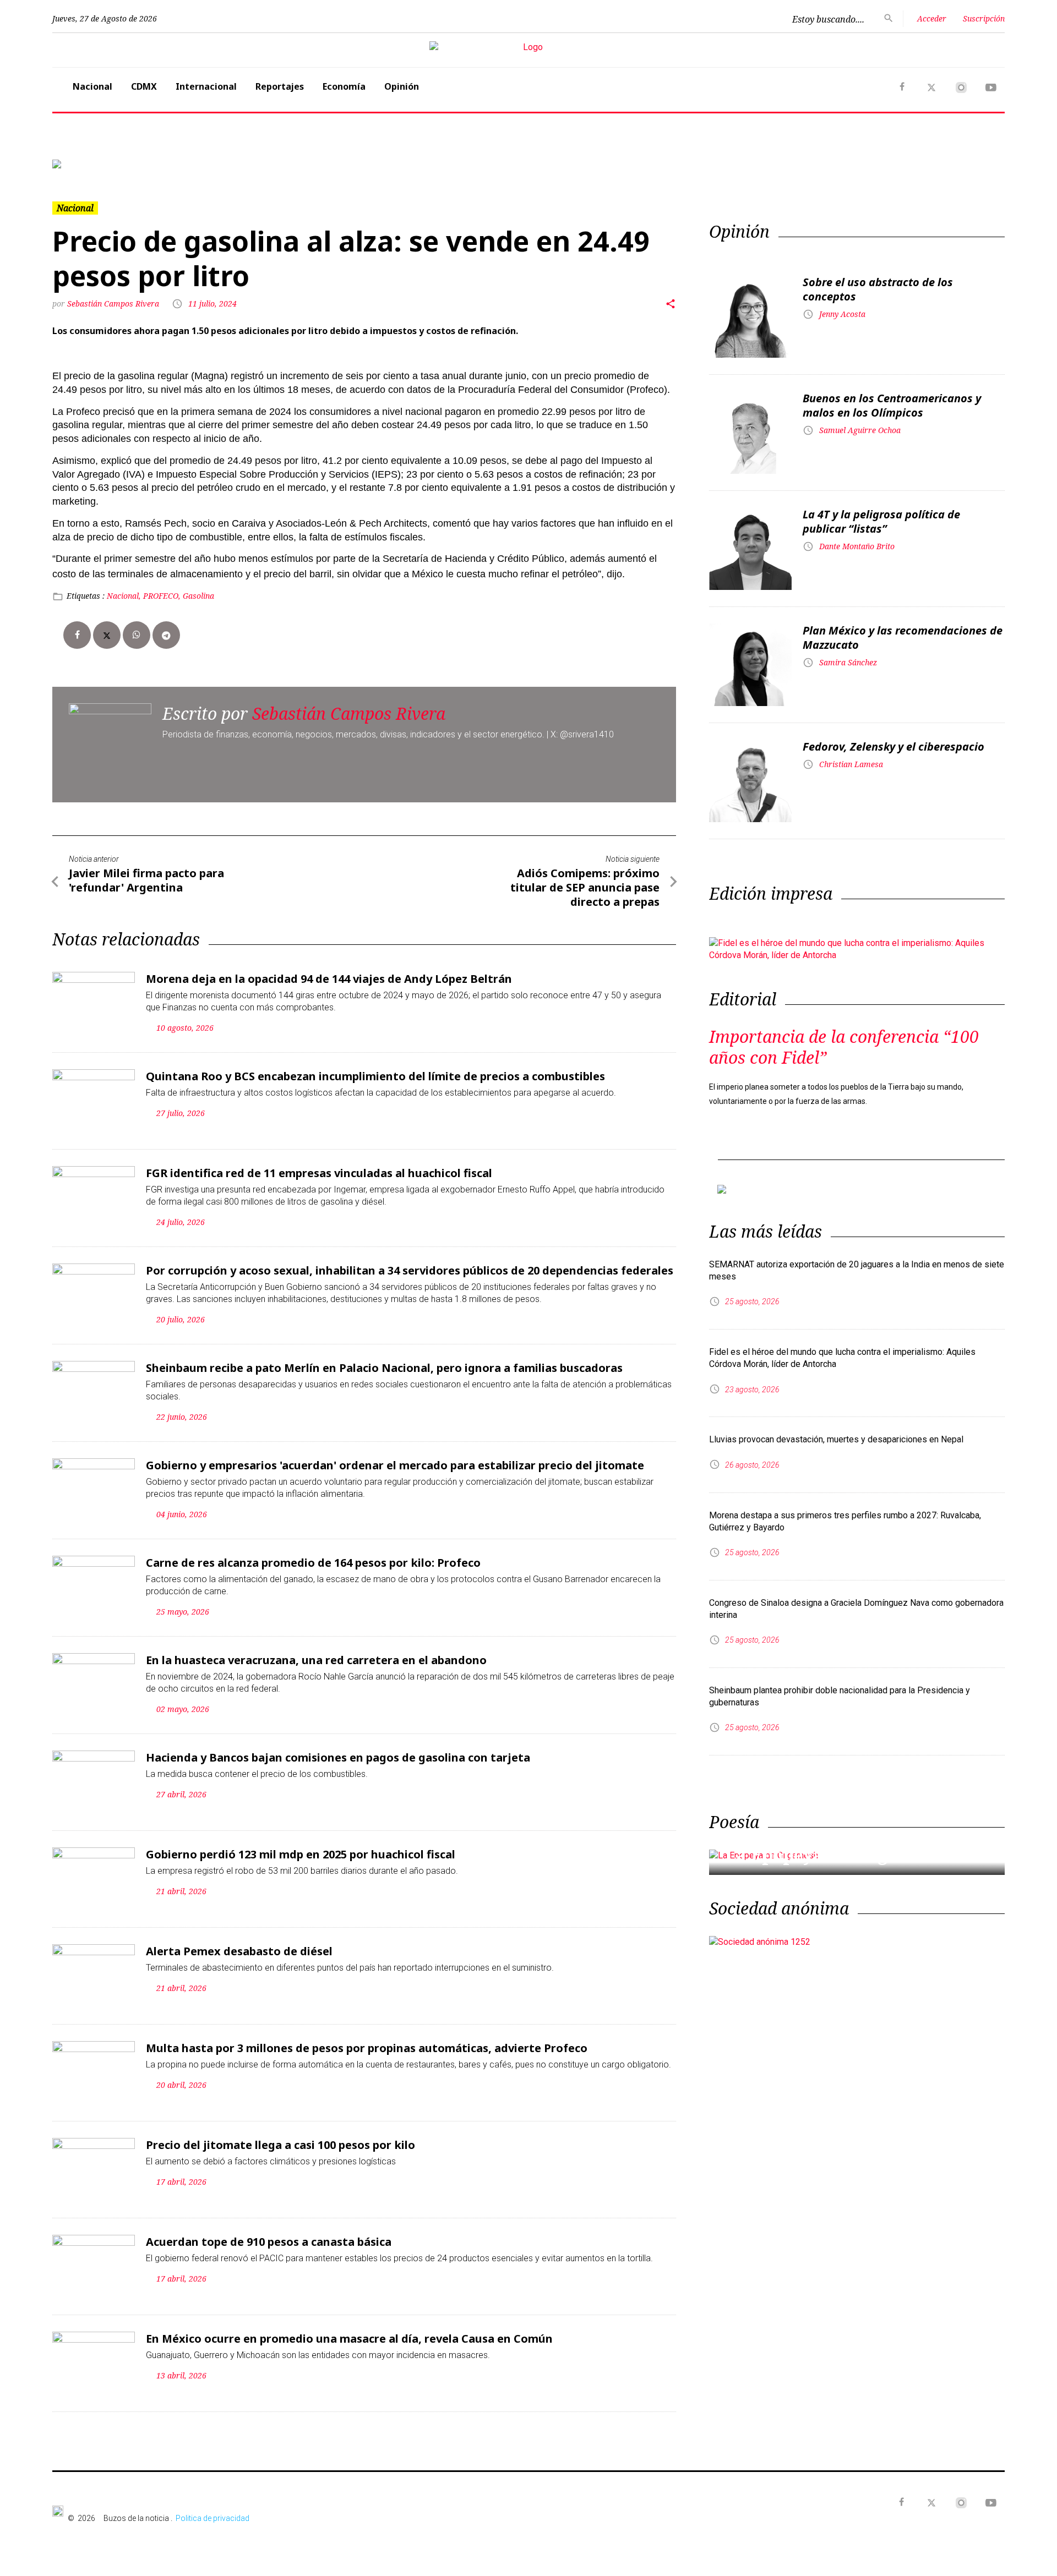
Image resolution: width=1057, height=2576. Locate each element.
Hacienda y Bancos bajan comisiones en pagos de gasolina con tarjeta (338, 1757)
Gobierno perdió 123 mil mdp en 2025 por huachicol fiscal (301, 1854)
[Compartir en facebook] (77, 635)
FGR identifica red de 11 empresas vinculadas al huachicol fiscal (319, 1173)
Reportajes (280, 86)
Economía (344, 86)
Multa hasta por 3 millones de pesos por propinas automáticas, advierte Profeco (367, 2048)
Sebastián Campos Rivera (114, 303)
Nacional (92, 86)
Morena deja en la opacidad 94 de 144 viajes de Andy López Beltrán (329, 979)
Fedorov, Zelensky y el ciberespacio (893, 746)
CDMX (144, 86)
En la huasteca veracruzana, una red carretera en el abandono (316, 1660)
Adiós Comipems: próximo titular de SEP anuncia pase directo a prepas (585, 887)
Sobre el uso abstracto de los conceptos (878, 289)
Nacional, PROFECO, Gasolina (160, 596)
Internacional (206, 86)
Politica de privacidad (213, 2518)
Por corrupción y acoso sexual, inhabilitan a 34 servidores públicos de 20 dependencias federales (410, 1270)
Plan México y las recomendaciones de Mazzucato (903, 638)
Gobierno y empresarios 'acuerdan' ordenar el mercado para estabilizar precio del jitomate (395, 1465)
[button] (124, 164)
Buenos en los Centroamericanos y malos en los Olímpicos (892, 405)
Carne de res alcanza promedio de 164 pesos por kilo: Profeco (313, 1563)
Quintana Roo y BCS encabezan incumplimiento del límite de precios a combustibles (375, 1076)
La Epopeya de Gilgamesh (834, 1855)
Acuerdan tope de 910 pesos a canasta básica (269, 2242)
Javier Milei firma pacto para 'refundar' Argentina (146, 880)
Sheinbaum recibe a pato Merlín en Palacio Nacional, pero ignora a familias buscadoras (384, 1368)
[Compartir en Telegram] (166, 635)
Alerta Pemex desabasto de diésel (239, 1951)
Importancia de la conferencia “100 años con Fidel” (844, 1047)
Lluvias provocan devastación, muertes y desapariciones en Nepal (836, 1439)
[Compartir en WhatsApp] (137, 635)
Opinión (402, 86)
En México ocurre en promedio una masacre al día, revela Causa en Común (349, 2339)
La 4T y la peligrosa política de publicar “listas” (881, 521)
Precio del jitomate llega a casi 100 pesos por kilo (280, 2145)
